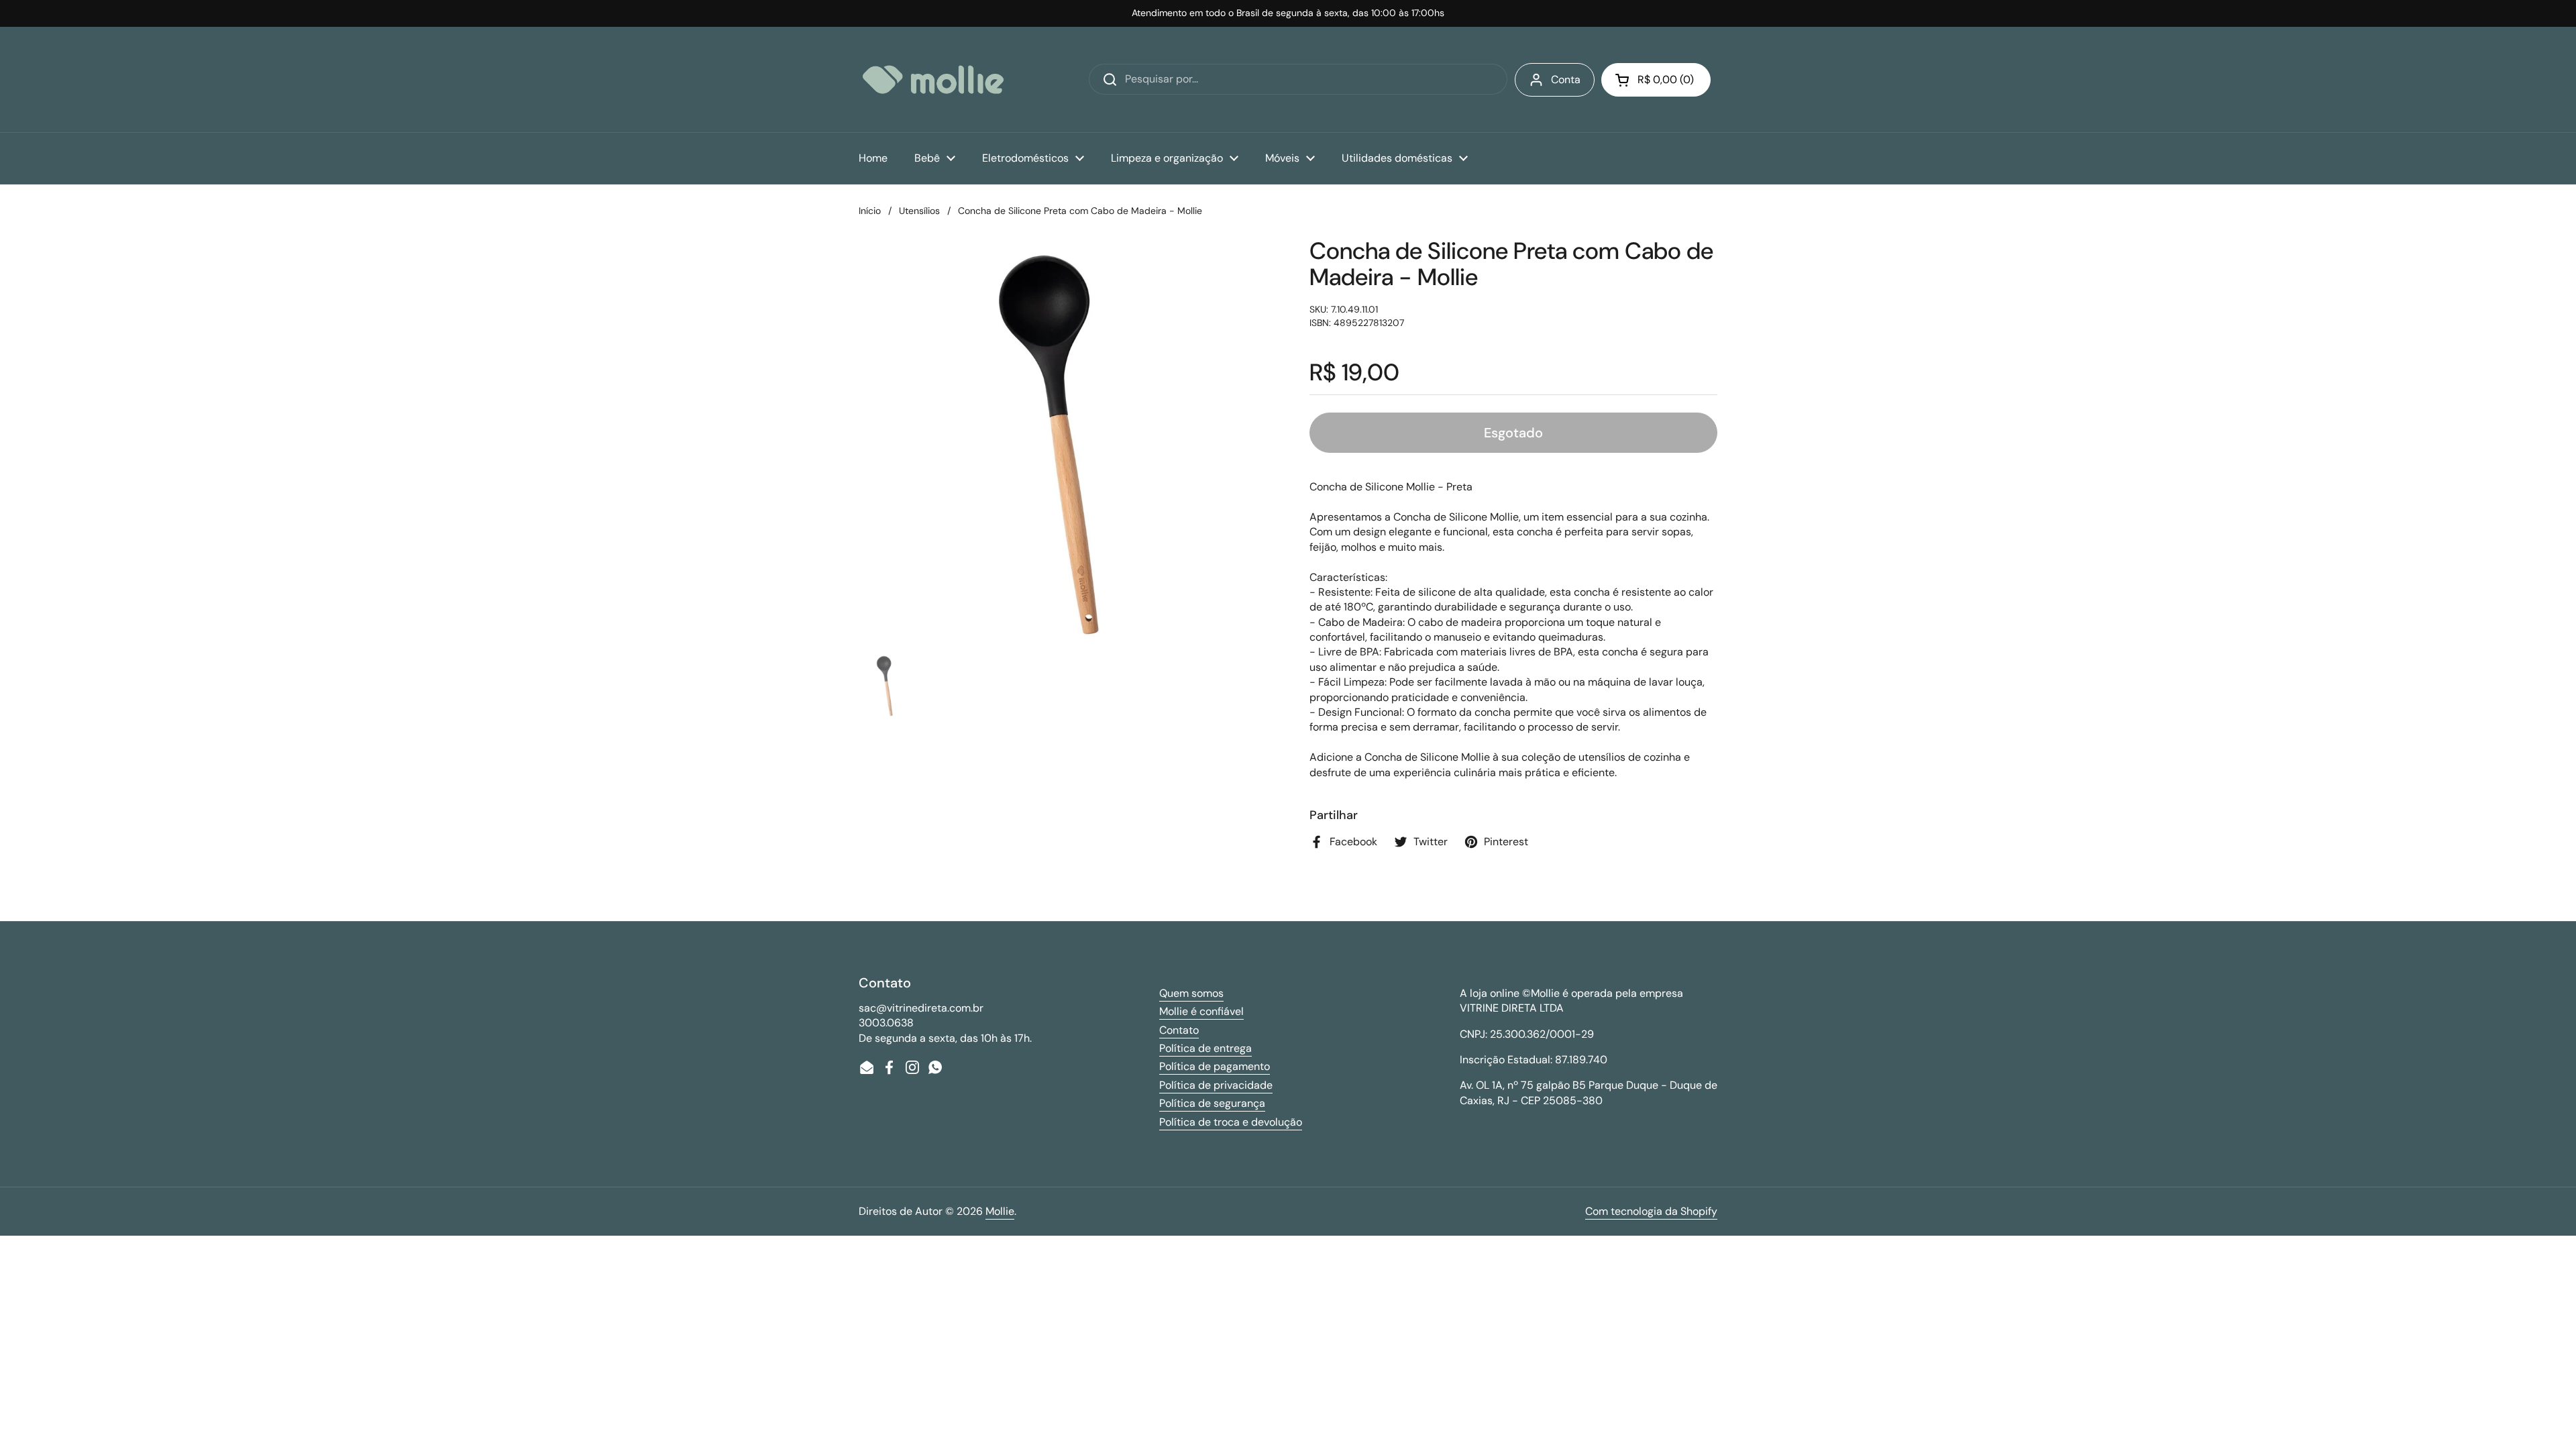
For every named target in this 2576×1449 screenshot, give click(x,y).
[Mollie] (933, 79)
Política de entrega (1205, 1048)
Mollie (1000, 1211)
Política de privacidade (1216, 1085)
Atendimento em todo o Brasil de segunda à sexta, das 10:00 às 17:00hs (1288, 13)
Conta (1566, 79)
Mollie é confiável (1201, 1011)
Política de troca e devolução (1231, 1122)
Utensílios (919, 211)
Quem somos (1191, 993)
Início (870, 211)
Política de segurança (1212, 1103)
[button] (1656, 80)
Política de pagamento (1215, 1066)
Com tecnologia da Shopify (1651, 1211)
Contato (1179, 1030)
